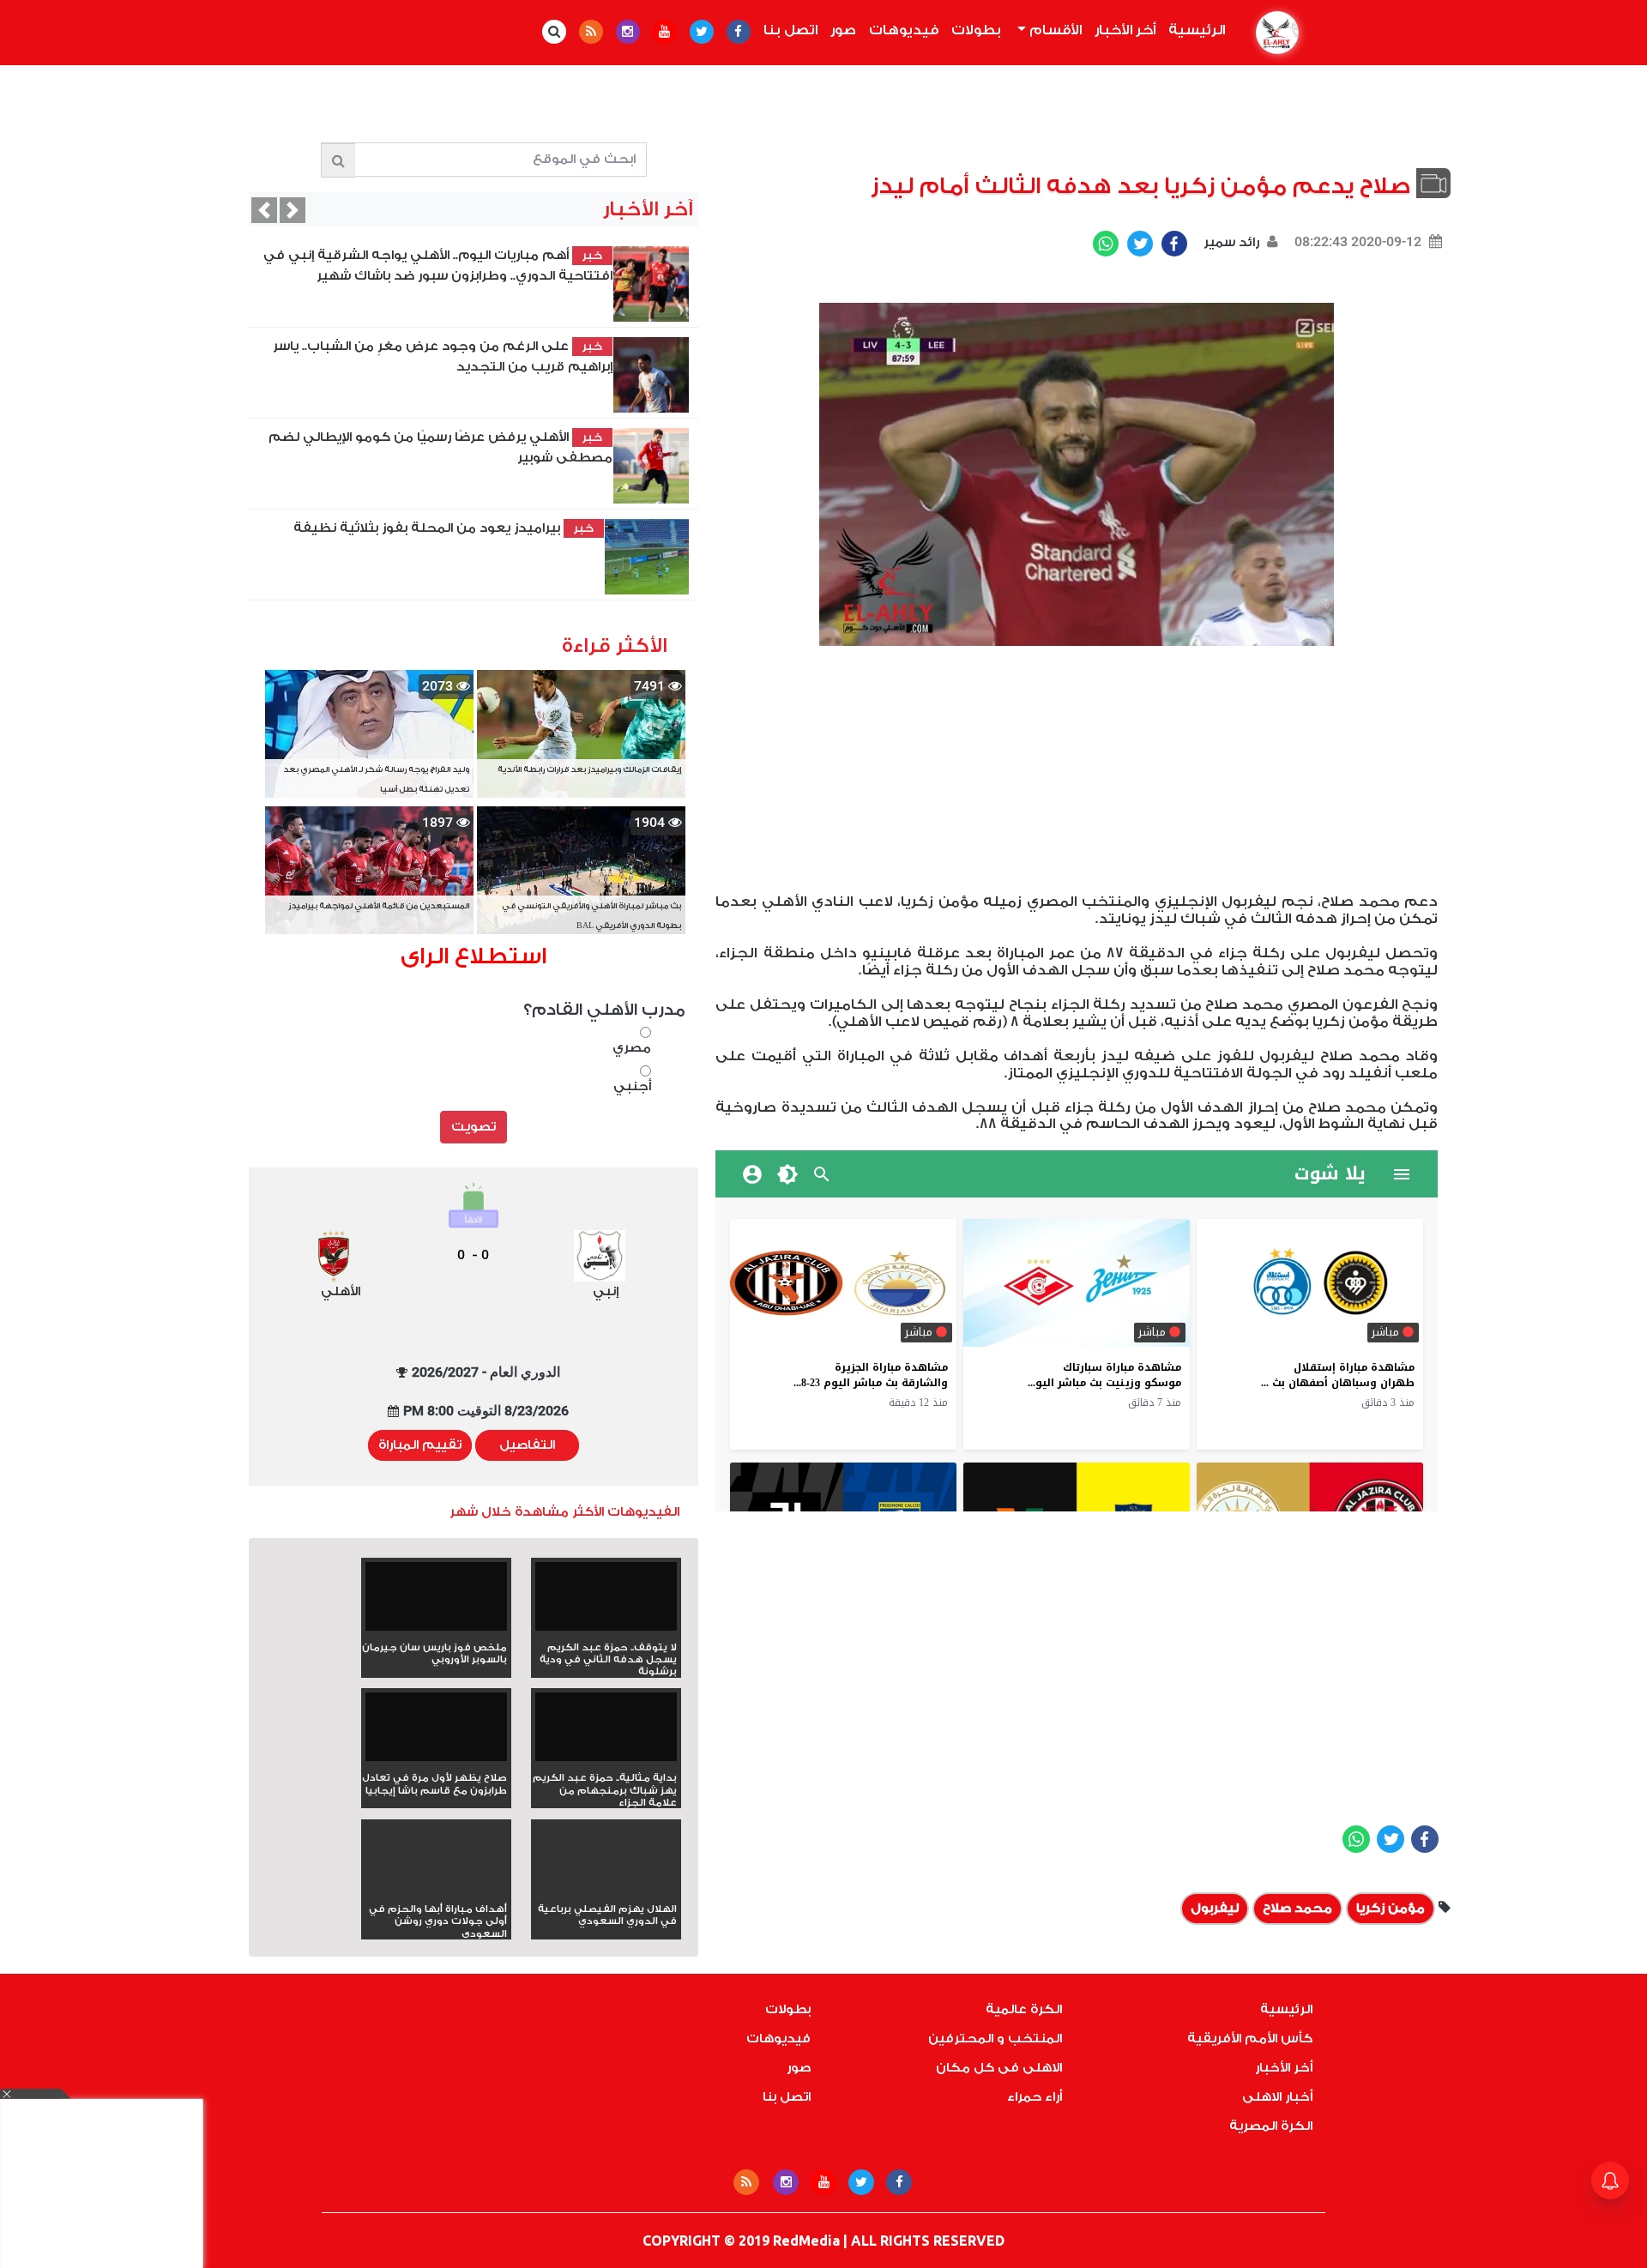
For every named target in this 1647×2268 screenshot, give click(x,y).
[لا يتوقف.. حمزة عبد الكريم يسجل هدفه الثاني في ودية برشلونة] (606, 1602)
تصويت (474, 1127)
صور (843, 30)
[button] (264, 210)
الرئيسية (1193, 30)
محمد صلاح (1297, 1908)
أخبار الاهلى (1277, 2097)
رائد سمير (1230, 242)
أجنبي (632, 1086)
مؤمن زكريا (1391, 1908)
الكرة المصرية (1271, 2126)
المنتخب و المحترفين (995, 2039)
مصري (631, 1048)
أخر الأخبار (1125, 30)
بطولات (976, 30)
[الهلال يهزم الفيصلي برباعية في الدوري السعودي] (606, 1888)
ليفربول (1215, 1908)
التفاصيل (527, 1445)
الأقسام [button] (1054, 30)
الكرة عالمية (1024, 2009)
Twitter (1140, 244)
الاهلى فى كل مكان (999, 2068)
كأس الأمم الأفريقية (1250, 2039)
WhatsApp (1106, 244)
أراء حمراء (1035, 2097)
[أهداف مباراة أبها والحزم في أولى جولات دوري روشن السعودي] (436, 1888)
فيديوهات (904, 30)
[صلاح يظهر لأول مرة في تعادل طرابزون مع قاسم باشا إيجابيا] (436, 1732)
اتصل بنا (790, 30)
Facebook (1174, 244)
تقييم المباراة (420, 1445)
